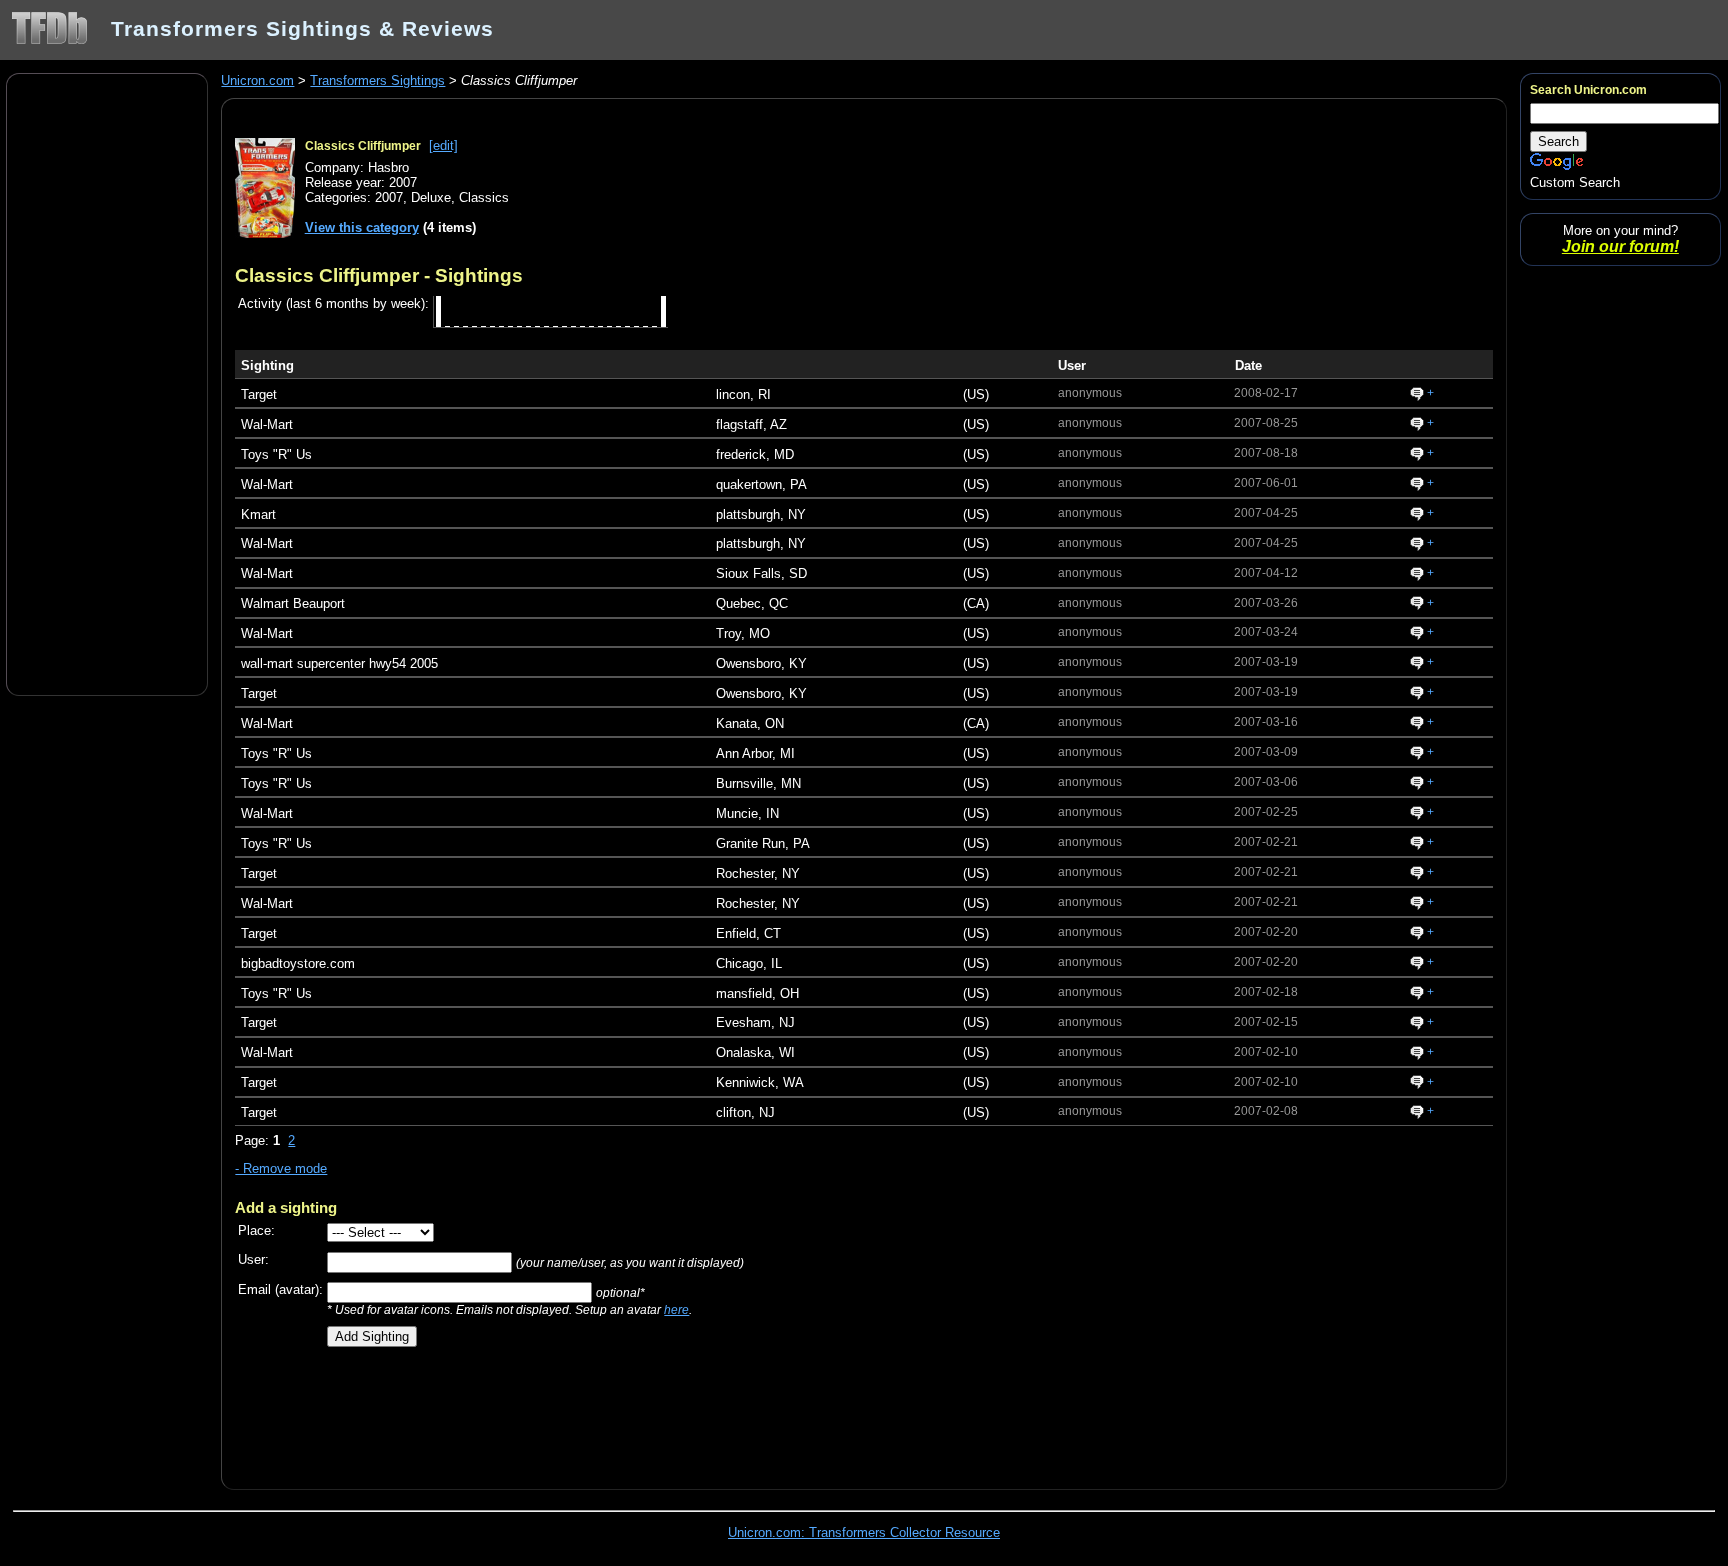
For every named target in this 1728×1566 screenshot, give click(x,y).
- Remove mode (281, 1168)
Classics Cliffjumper (363, 146)
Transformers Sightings (377, 80)
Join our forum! (1620, 246)
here (676, 1309)
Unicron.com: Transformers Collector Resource (864, 1532)
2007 (389, 197)
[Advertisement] (107, 383)
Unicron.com (257, 80)
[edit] (443, 145)
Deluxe (431, 197)
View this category (362, 227)
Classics (484, 197)
